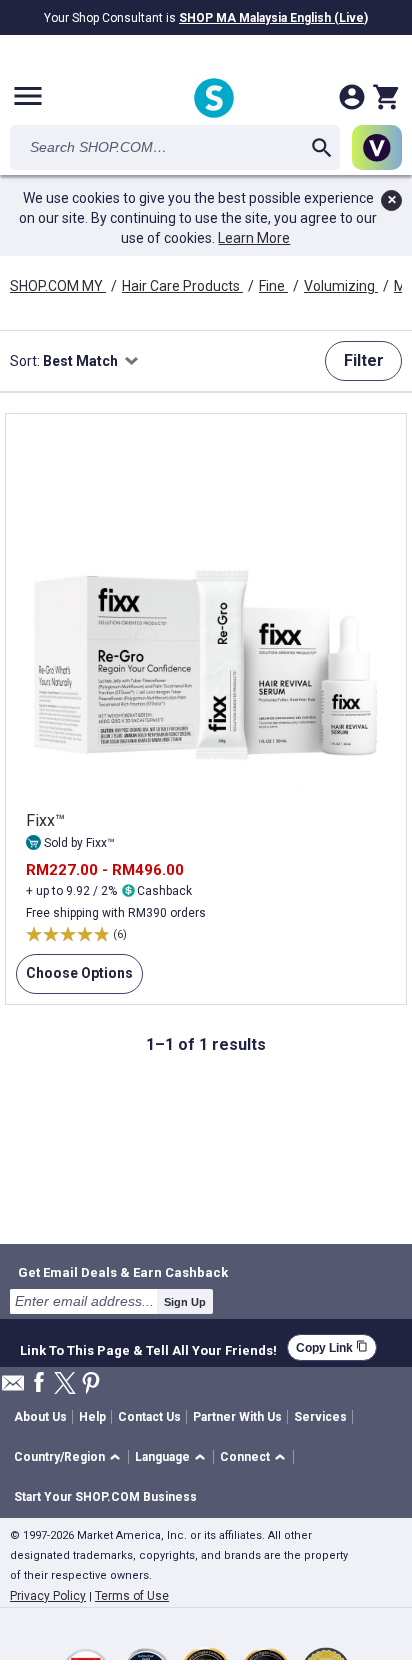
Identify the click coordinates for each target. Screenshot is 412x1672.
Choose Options (74, 973)
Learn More (254, 238)
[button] (70, 1457)
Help (92, 1417)
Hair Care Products (182, 286)
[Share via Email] (13, 1388)
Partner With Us (237, 1417)
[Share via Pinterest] (91, 1384)
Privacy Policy (48, 1596)
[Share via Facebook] (39, 1383)
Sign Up (185, 1302)
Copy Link (332, 1347)
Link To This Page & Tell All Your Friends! (148, 1348)
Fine (273, 286)
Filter (364, 360)
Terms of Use (132, 1596)
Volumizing (341, 286)
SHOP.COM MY (58, 286)
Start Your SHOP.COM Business (105, 1497)
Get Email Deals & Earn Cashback (123, 1272)
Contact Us (149, 1417)
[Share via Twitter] (65, 1384)
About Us (40, 1417)
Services (320, 1417)
